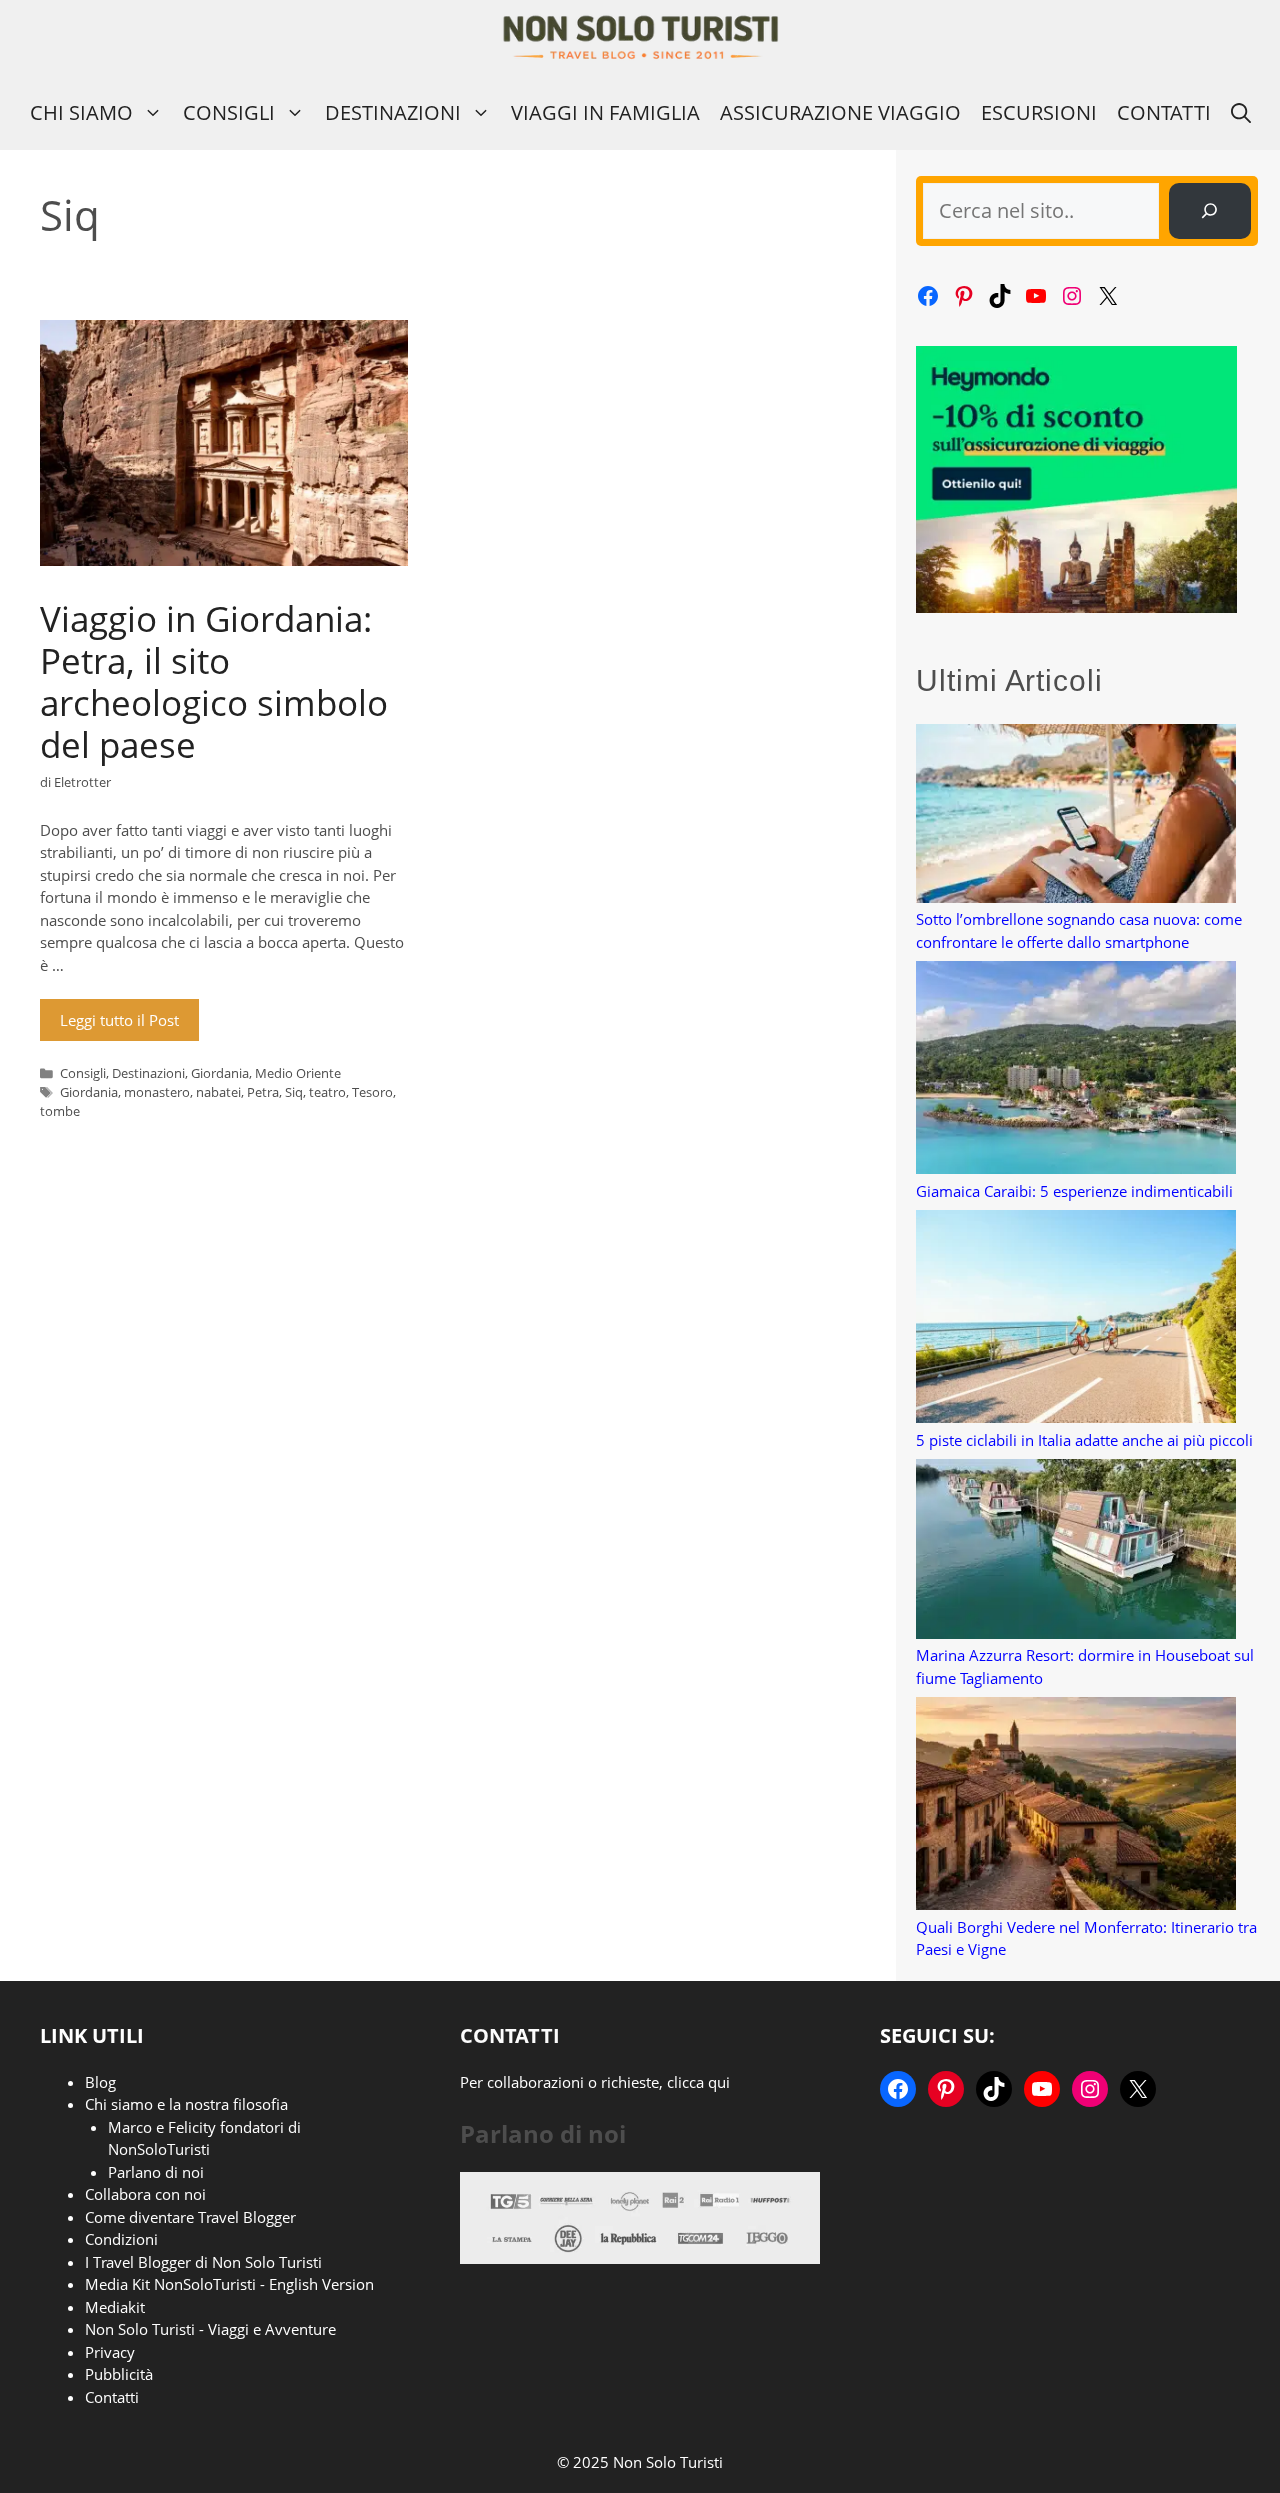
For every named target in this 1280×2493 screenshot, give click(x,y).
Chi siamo (81, 112)
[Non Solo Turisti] (640, 37)
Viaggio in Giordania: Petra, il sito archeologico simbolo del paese (214, 681)
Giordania (220, 1073)
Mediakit (115, 2307)
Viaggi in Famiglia (605, 112)
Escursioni (1039, 112)
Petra (263, 1092)
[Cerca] (1210, 211)
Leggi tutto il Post (119, 1020)
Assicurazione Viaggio (840, 112)
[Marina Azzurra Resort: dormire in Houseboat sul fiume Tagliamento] (1076, 1552)
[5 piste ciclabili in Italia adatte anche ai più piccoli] (1076, 1319)
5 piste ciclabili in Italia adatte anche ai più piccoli (1084, 1440)
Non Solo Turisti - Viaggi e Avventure (210, 2329)
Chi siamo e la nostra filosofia (186, 2104)
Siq (294, 1092)
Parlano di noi (156, 2172)
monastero (157, 1092)
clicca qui (698, 2082)
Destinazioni (393, 112)
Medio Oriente (298, 1073)
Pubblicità (119, 2374)
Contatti (1164, 112)
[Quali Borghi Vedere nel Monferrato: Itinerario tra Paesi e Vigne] (1076, 1806)
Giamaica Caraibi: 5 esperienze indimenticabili (1074, 1191)
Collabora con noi (145, 2194)
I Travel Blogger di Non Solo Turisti (203, 2262)
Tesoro (372, 1092)
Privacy (110, 2352)
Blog (100, 2082)
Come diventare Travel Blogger (190, 2217)
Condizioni (121, 2239)
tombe (60, 1111)
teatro (327, 1092)
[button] (1241, 112)
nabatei (218, 1092)
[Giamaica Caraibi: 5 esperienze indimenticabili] (1076, 1070)
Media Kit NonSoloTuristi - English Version (229, 2284)
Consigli (229, 112)
